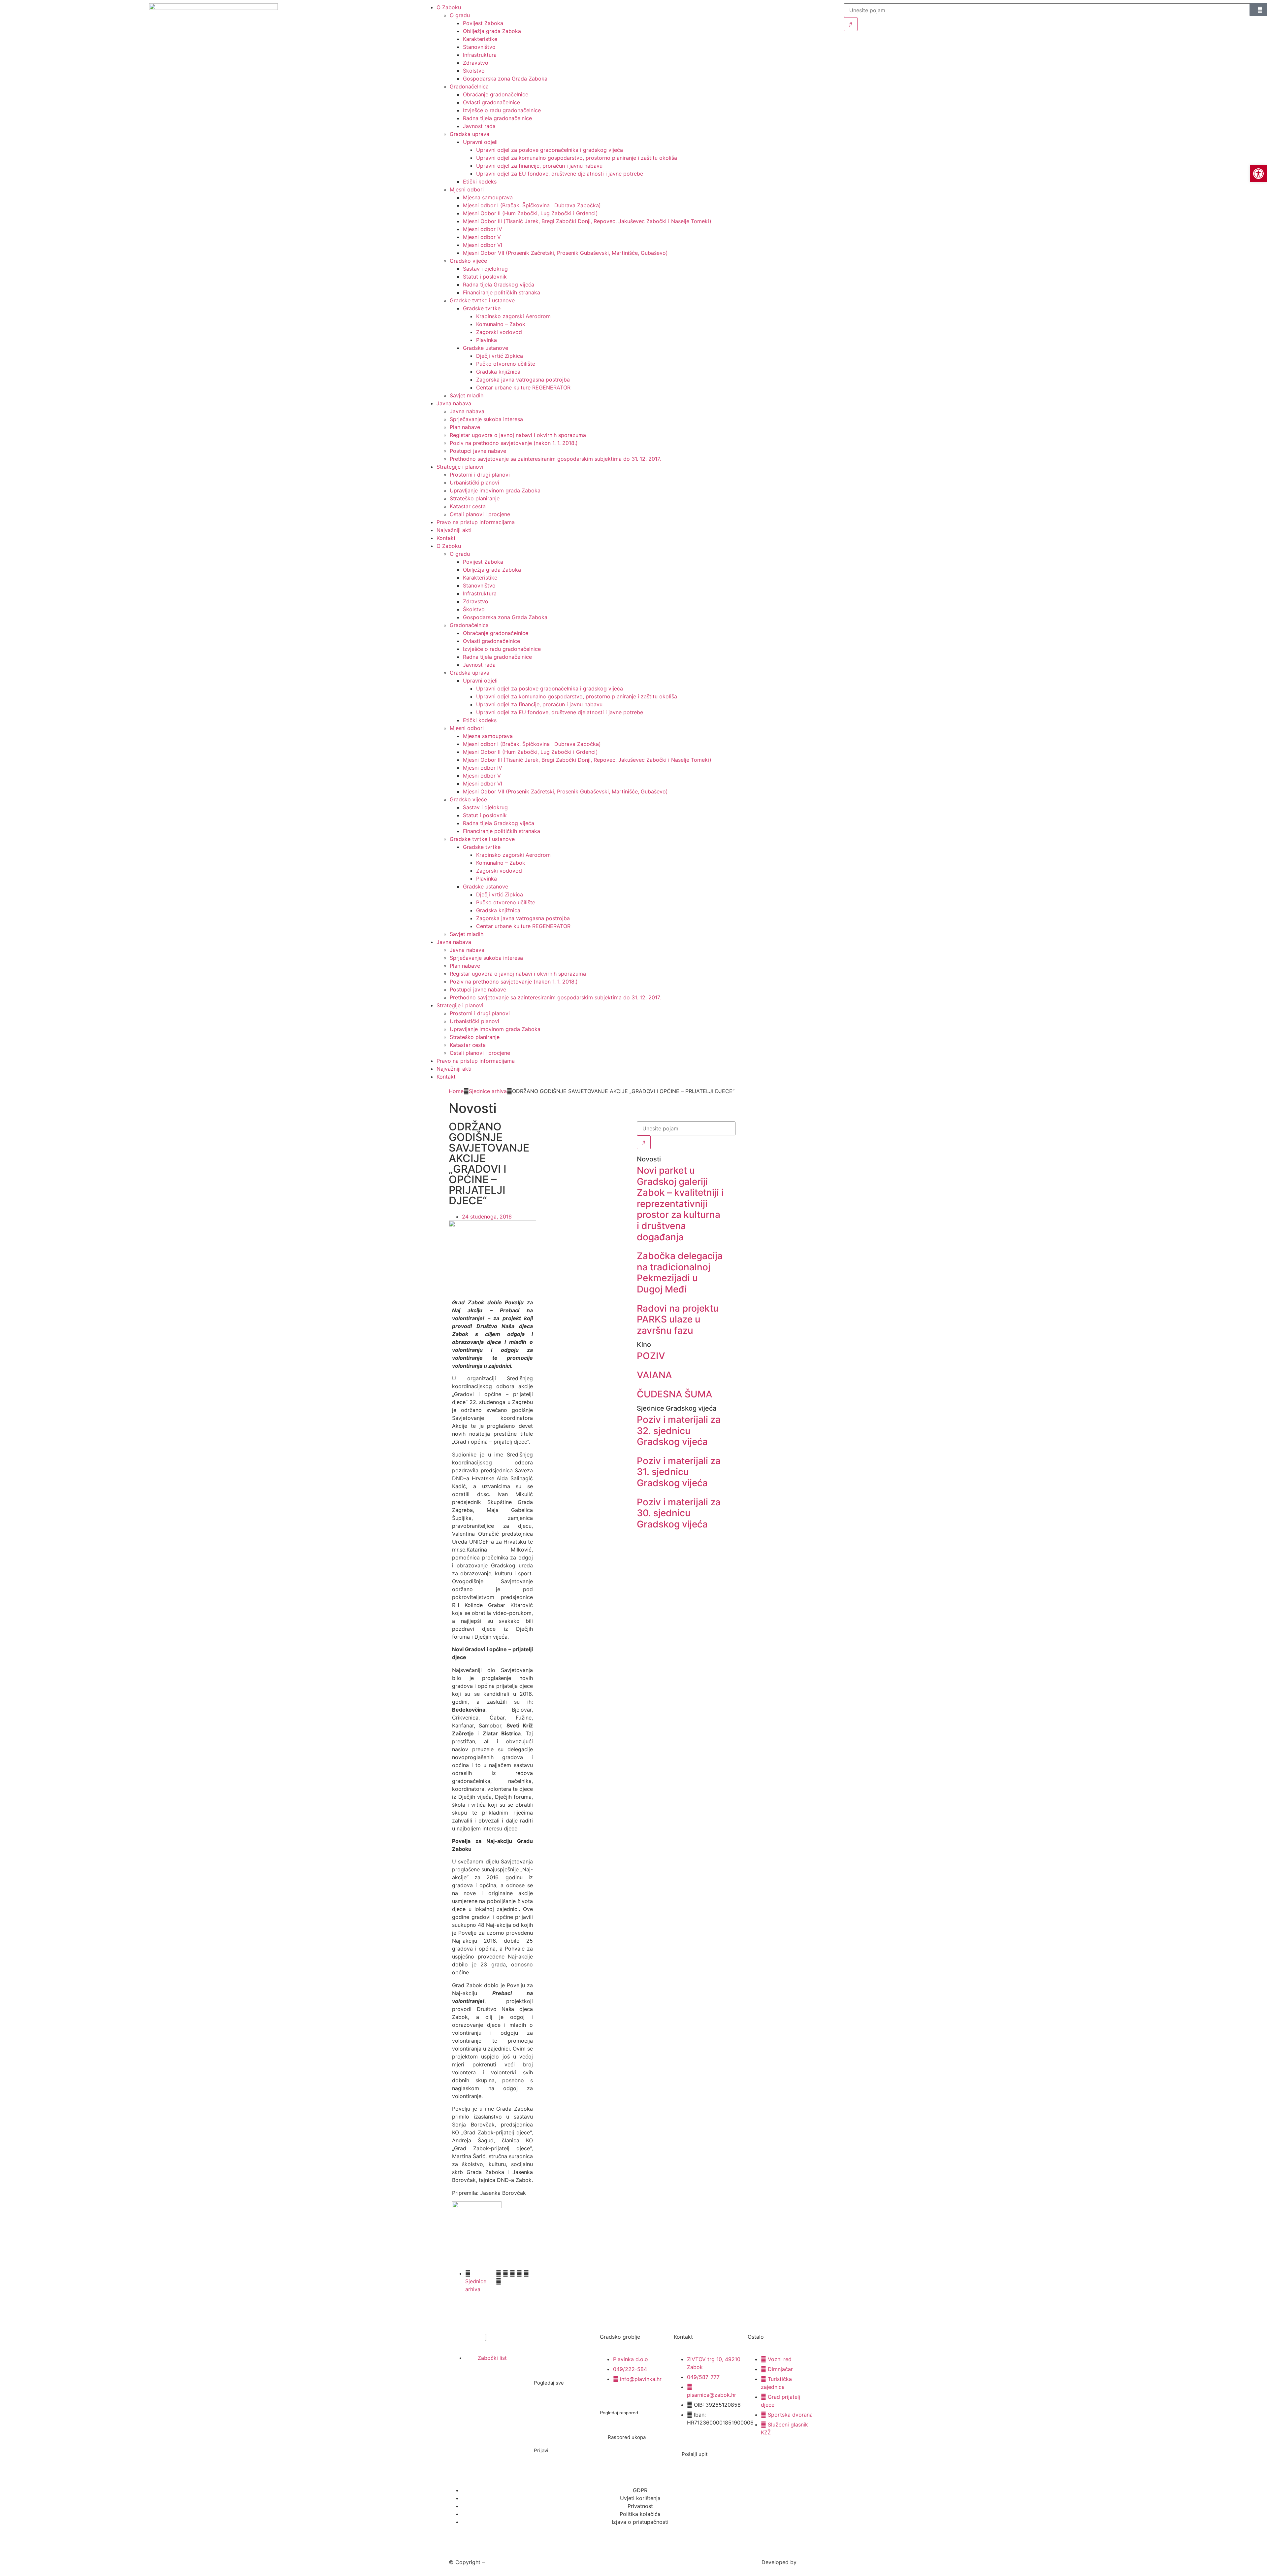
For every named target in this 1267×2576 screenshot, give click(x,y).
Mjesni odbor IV (483, 229)
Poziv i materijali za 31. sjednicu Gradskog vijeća (679, 1472)
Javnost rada (479, 126)
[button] (499, 2273)
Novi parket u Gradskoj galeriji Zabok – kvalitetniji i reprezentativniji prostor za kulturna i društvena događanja (680, 1204)
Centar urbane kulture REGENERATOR (523, 387)
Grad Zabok (501, 2562)
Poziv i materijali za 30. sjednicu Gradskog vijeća (679, 1513)
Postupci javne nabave (478, 451)
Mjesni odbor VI (483, 245)
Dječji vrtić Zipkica (500, 356)
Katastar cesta (468, 506)
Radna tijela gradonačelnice (497, 118)
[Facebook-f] (463, 2384)
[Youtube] (508, 2384)
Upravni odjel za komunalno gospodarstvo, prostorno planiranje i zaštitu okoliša (577, 158)
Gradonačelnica (469, 86)
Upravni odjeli (480, 142)
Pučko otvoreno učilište (506, 364)
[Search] (851, 24)
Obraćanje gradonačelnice (496, 94)
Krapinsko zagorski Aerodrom (513, 316)
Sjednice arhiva (488, 1091)
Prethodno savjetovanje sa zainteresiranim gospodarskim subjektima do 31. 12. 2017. (555, 459)
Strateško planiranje (475, 498)
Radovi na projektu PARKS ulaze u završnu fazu (678, 1319)
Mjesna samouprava (488, 197)
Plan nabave (465, 427)
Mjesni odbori (467, 189)
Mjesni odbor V (482, 237)
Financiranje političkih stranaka (502, 292)
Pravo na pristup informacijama (476, 522)
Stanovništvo (479, 47)
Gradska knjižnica (498, 372)
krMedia (808, 2562)
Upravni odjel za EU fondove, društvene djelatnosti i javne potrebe (560, 174)
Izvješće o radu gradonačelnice (502, 110)
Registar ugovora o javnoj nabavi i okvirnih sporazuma (518, 435)
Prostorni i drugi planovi (480, 475)
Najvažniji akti (454, 530)
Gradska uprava (470, 134)
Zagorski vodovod (499, 332)
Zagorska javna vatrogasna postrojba (523, 380)
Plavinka (487, 340)
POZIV (651, 1356)
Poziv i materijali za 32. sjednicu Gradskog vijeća (679, 1431)
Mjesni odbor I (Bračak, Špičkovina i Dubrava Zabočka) (532, 205)
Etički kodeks (480, 182)
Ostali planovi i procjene (480, 514)
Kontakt (446, 538)
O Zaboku (449, 546)
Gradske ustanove (486, 348)
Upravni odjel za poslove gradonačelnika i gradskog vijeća (550, 150)
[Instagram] (486, 2384)
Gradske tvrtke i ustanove (482, 300)
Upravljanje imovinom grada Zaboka (495, 490)
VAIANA (654, 1375)
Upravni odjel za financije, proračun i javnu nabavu (539, 166)
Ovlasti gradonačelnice (491, 102)
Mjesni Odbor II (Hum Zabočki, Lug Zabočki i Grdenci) (530, 213)
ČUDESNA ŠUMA (675, 1394)
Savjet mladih (467, 395)
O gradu (460, 554)
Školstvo (474, 71)
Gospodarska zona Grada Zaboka (505, 79)
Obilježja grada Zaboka (492, 31)
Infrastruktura (480, 55)
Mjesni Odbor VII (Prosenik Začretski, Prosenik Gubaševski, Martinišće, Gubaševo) (565, 253)
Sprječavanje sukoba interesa (486, 419)
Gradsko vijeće (468, 261)
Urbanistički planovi (474, 483)
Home (456, 1091)
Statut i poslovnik (485, 277)
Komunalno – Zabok (501, 324)
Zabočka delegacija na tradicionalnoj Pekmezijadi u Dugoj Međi (680, 1272)
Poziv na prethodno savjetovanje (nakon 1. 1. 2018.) (514, 443)
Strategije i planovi (460, 467)
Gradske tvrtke (482, 308)
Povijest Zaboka (483, 23)
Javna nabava (454, 403)
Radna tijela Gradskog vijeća (499, 284)
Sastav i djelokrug (485, 269)
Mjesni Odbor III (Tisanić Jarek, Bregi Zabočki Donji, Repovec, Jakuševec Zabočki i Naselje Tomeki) (587, 221)
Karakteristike (480, 39)
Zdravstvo (476, 63)
